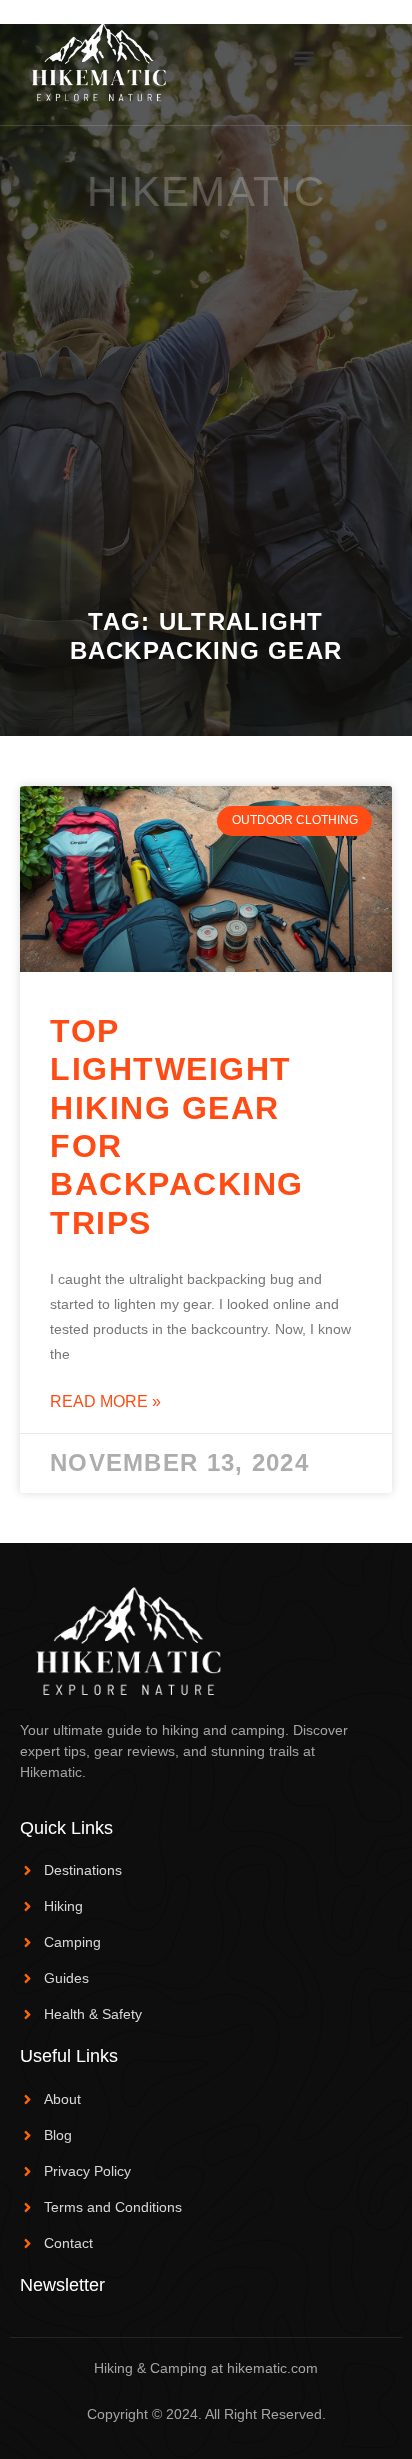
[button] (304, 57)
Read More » (105, 1401)
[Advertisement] (206, 392)
